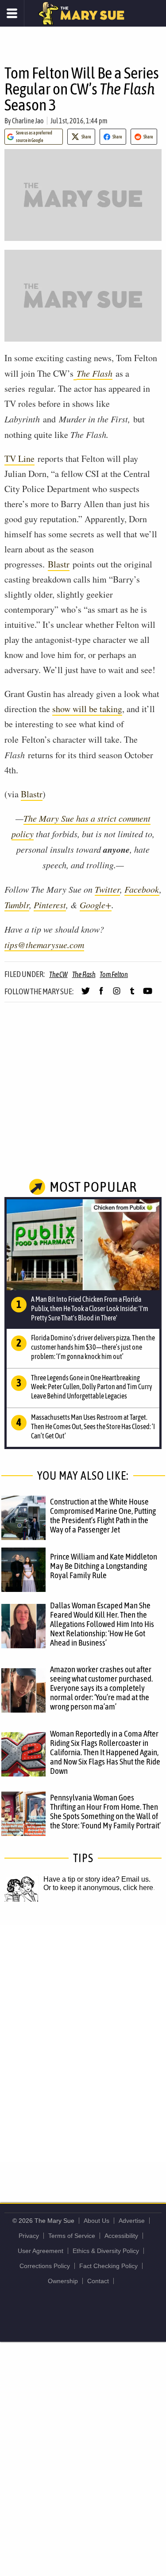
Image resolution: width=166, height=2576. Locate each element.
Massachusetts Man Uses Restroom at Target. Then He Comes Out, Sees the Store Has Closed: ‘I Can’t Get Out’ (93, 1426)
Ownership (63, 2281)
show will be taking (87, 709)
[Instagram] (117, 995)
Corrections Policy (45, 2266)
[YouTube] (148, 995)
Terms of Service (72, 2236)
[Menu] (12, 13)
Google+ (96, 905)
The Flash (95, 373)
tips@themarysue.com (44, 945)
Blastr (59, 564)
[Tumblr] (132, 995)
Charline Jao (28, 121)
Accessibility (121, 2236)
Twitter (107, 889)
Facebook (142, 889)
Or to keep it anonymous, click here (98, 1888)
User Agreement (41, 2251)
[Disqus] (83, 2043)
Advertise (132, 2221)
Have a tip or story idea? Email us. (97, 1879)
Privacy (29, 2236)
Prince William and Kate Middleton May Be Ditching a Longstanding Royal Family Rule (104, 1566)
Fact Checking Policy (108, 2266)
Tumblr (17, 905)
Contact (98, 2281)
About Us (97, 2221)
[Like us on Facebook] (101, 995)
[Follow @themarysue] (86, 995)
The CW (58, 974)
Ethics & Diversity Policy (106, 2251)
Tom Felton (114, 974)
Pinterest (50, 905)
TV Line (19, 459)
